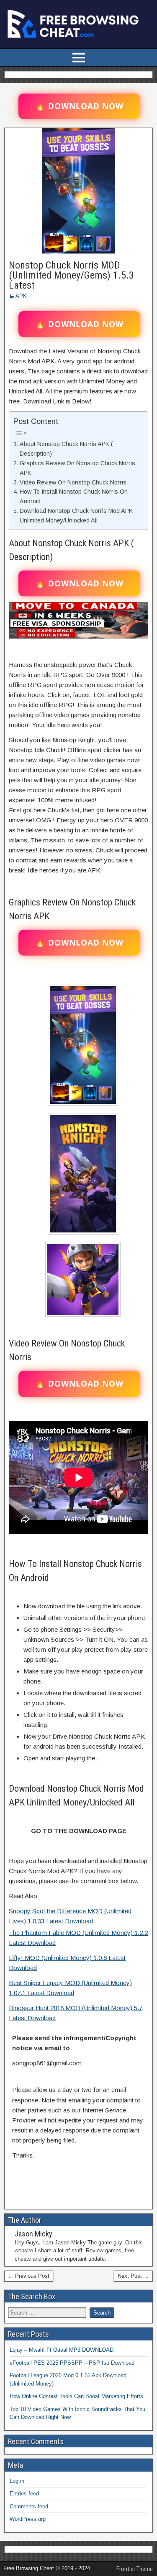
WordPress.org (28, 2519)
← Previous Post (29, 2276)
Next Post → (133, 2276)
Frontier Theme (135, 2569)
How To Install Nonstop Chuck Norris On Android (74, 496)
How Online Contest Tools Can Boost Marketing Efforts (76, 2396)
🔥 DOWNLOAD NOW (79, 106)
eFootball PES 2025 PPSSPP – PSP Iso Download (72, 2363)
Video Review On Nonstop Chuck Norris (73, 482)
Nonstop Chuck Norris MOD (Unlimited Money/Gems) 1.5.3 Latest (71, 275)
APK (21, 296)
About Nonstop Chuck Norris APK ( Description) (66, 449)
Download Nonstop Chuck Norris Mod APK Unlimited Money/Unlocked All (76, 516)
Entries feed (24, 2494)
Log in (17, 2481)
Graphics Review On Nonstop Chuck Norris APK (77, 468)
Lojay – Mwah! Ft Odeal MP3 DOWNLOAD (62, 2350)
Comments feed (29, 2506)
